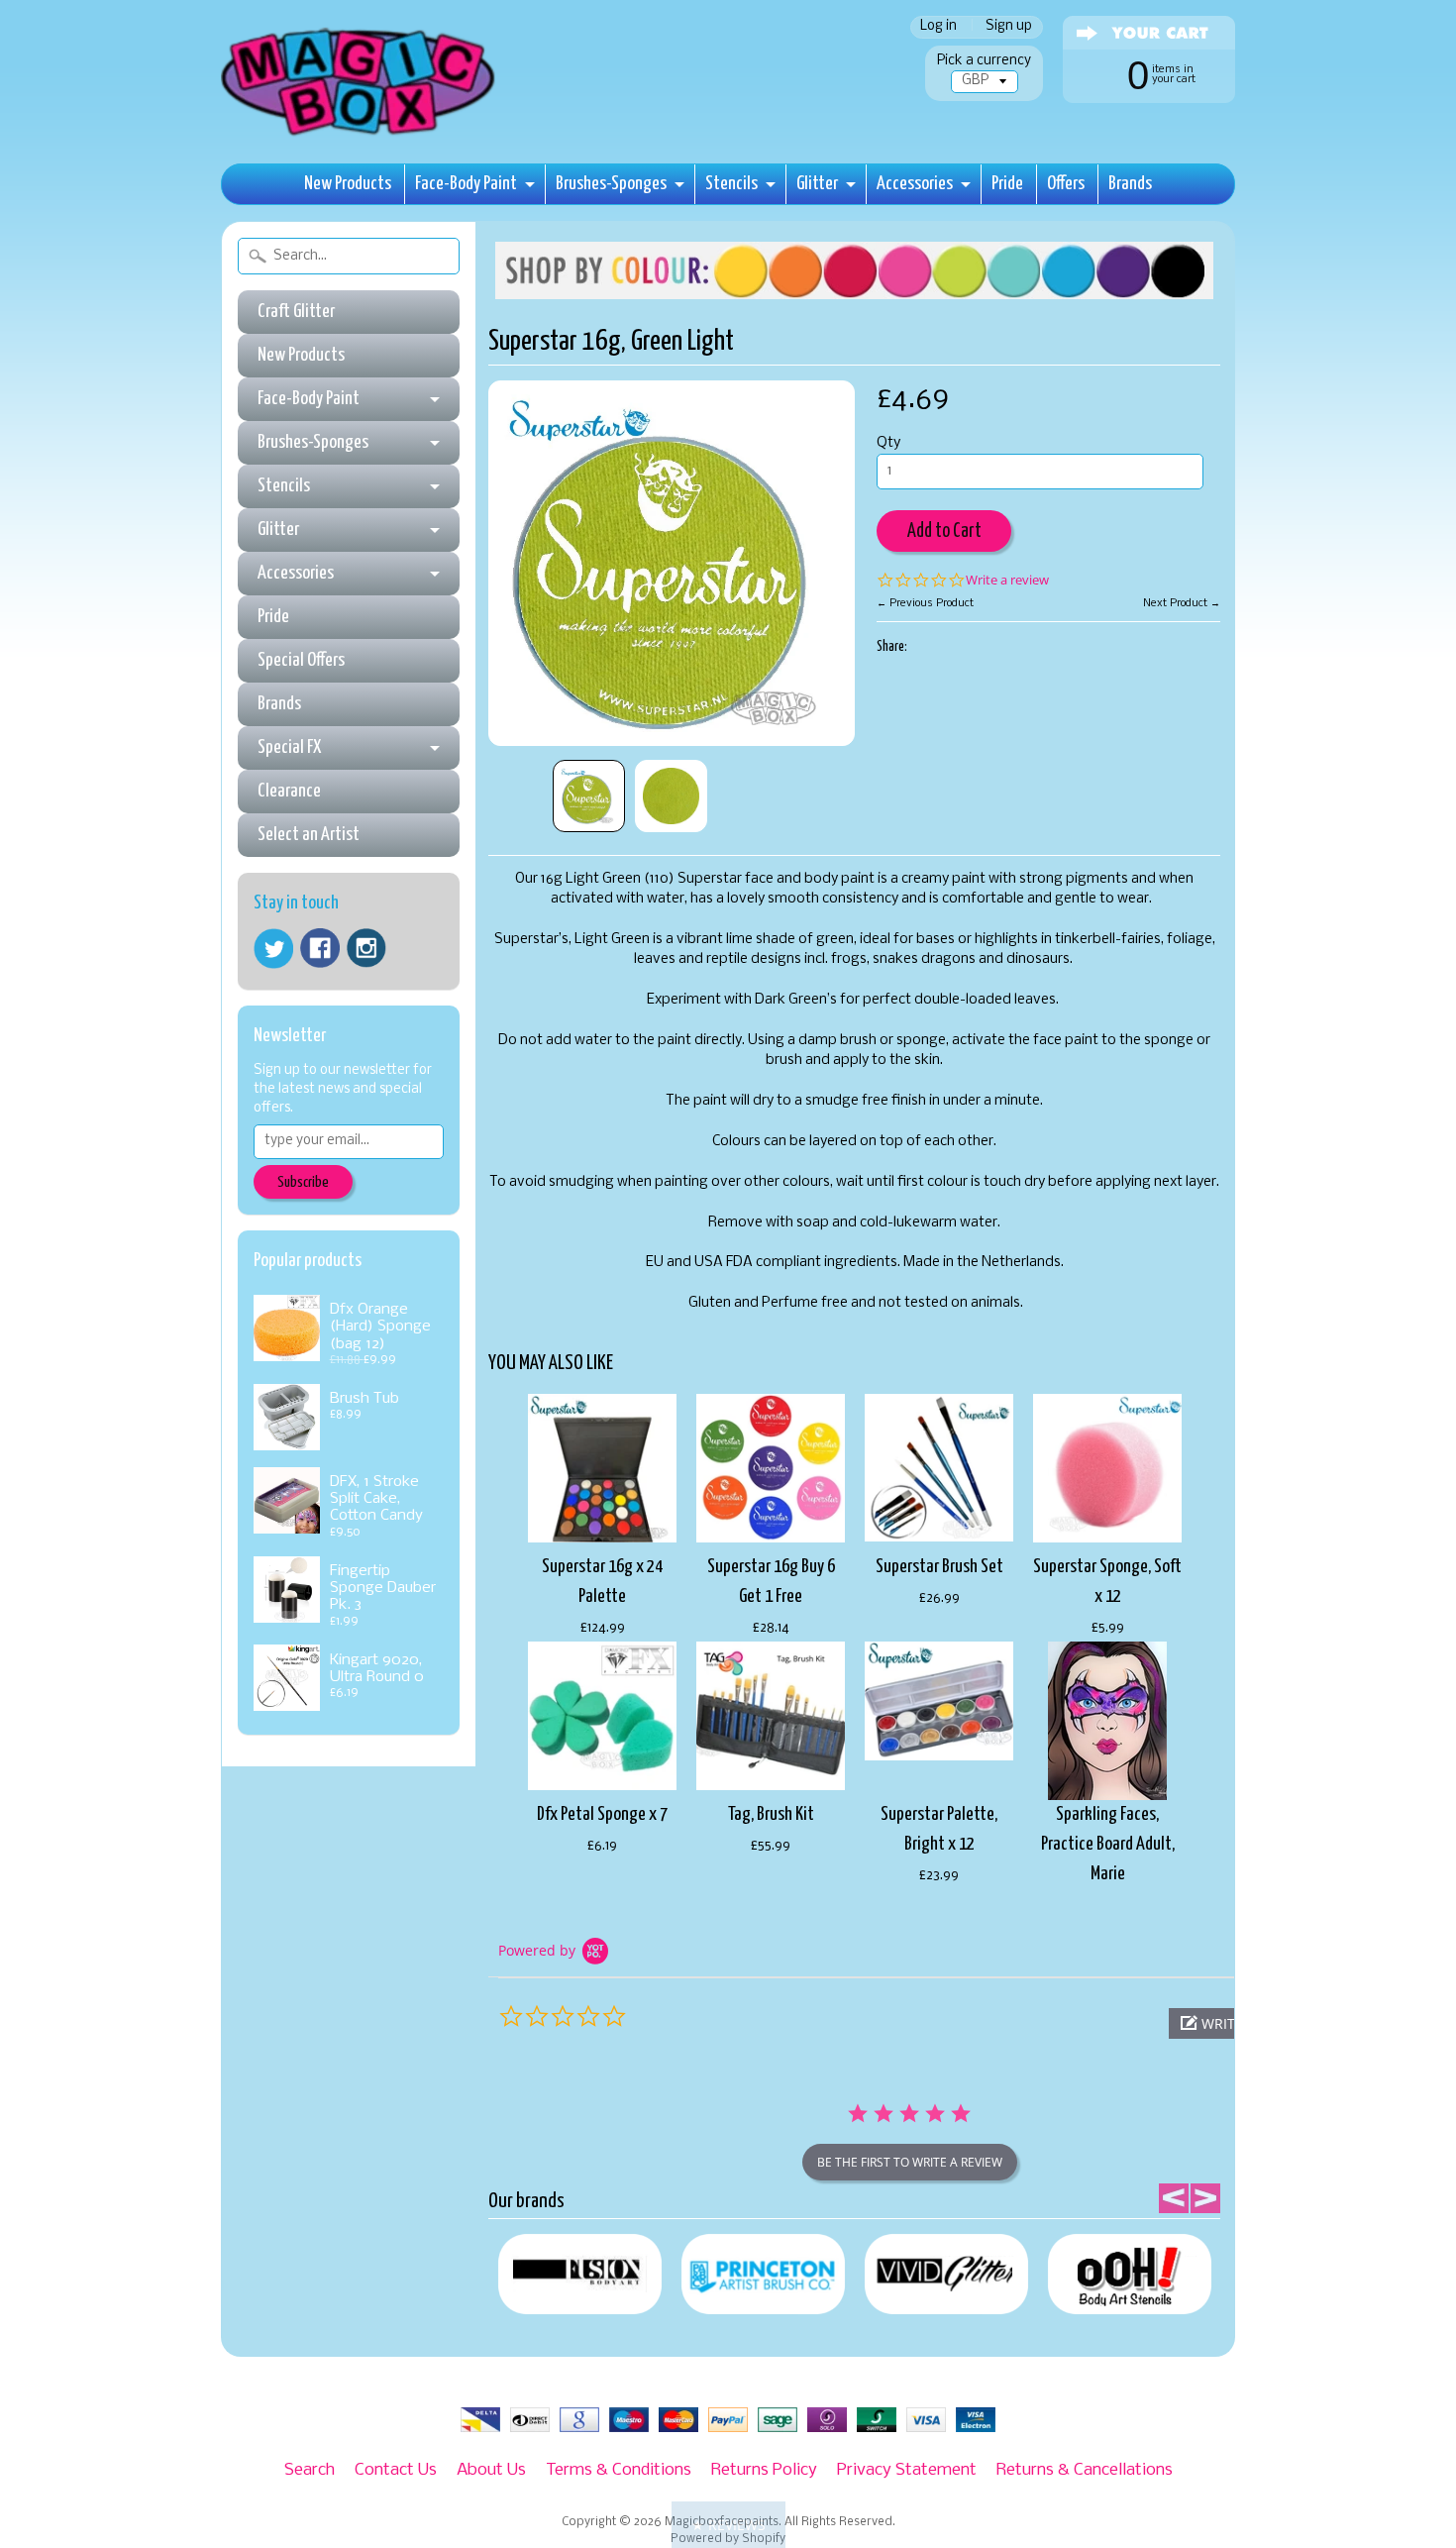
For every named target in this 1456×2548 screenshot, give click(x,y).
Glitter (817, 184)
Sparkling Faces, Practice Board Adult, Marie (1108, 1844)
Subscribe (303, 1182)
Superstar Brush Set (939, 1567)
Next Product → (1182, 603)
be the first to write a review (910, 2162)
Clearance (289, 791)
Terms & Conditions (619, 2470)
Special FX (289, 747)
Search (310, 2470)
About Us (491, 2470)
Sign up (1009, 27)
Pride (1007, 184)
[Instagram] (366, 948)
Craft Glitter (296, 312)
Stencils (731, 184)
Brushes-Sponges (611, 184)
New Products (348, 184)
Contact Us (396, 2470)
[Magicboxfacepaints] (360, 135)
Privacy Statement (907, 2470)
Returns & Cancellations (1085, 2470)
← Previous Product (925, 603)
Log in (938, 27)
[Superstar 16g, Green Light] (589, 796)
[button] (728, 2525)
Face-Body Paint (466, 184)
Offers (1066, 184)
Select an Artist (309, 835)
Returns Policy (764, 2470)
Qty (888, 443)
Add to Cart (944, 531)
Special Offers (301, 660)
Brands (1130, 184)
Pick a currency (984, 61)
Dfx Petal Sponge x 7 (602, 1814)
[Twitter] (273, 949)
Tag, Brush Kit (771, 1814)
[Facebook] (320, 948)
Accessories (915, 184)
